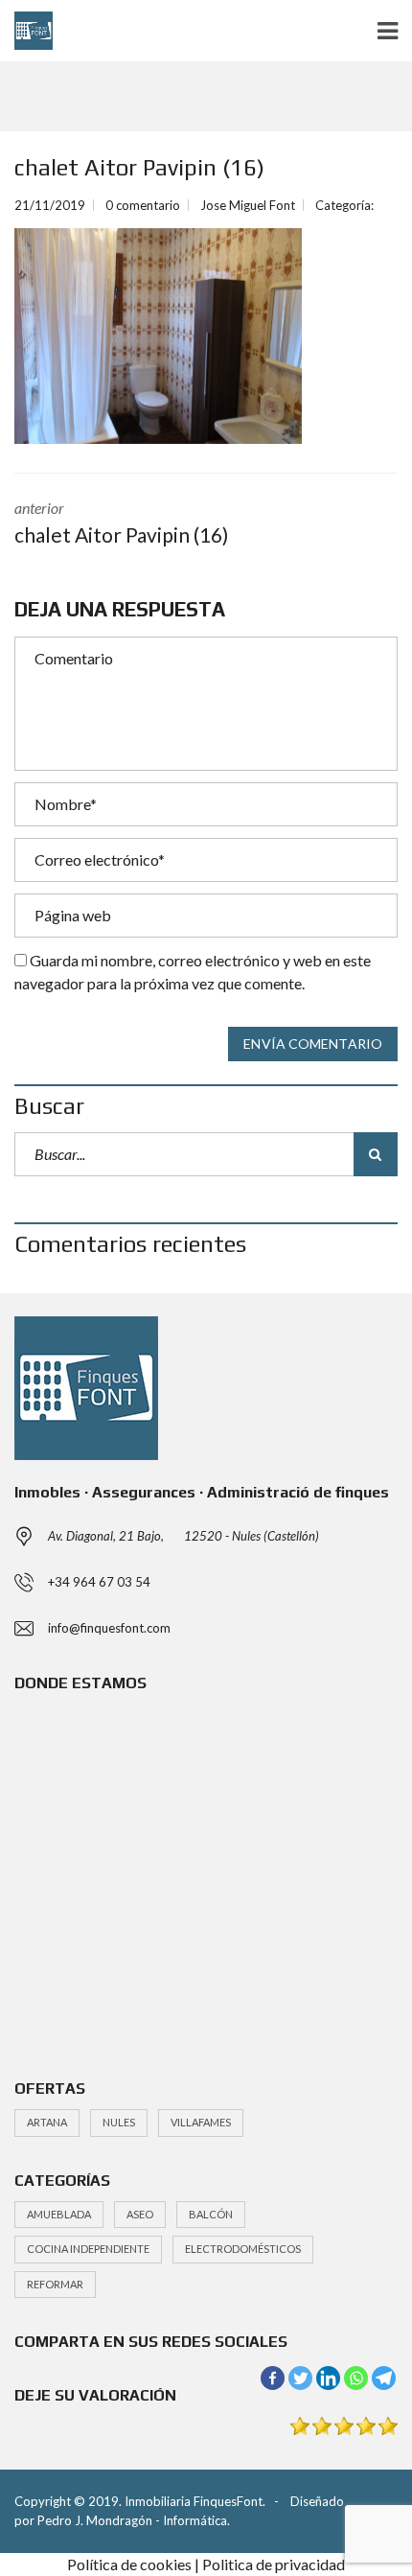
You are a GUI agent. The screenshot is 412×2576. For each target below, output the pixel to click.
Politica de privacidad (274, 2564)
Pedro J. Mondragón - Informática (132, 2520)
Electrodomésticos (243, 2249)
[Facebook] (273, 2378)
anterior (121, 522)
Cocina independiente (88, 2249)
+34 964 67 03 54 (99, 1582)
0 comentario (143, 205)
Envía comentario (313, 1044)
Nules (119, 2122)
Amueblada (59, 2214)
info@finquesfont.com (109, 1628)
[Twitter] (300, 2378)
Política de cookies (129, 2564)
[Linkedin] (328, 2378)
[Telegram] (384, 2378)
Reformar (55, 2284)
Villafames (201, 2122)
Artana (47, 2122)
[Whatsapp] (356, 2378)
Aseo (140, 2214)
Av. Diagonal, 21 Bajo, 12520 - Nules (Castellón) (183, 1536)
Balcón (211, 2214)
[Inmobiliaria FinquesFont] (26, 31)
